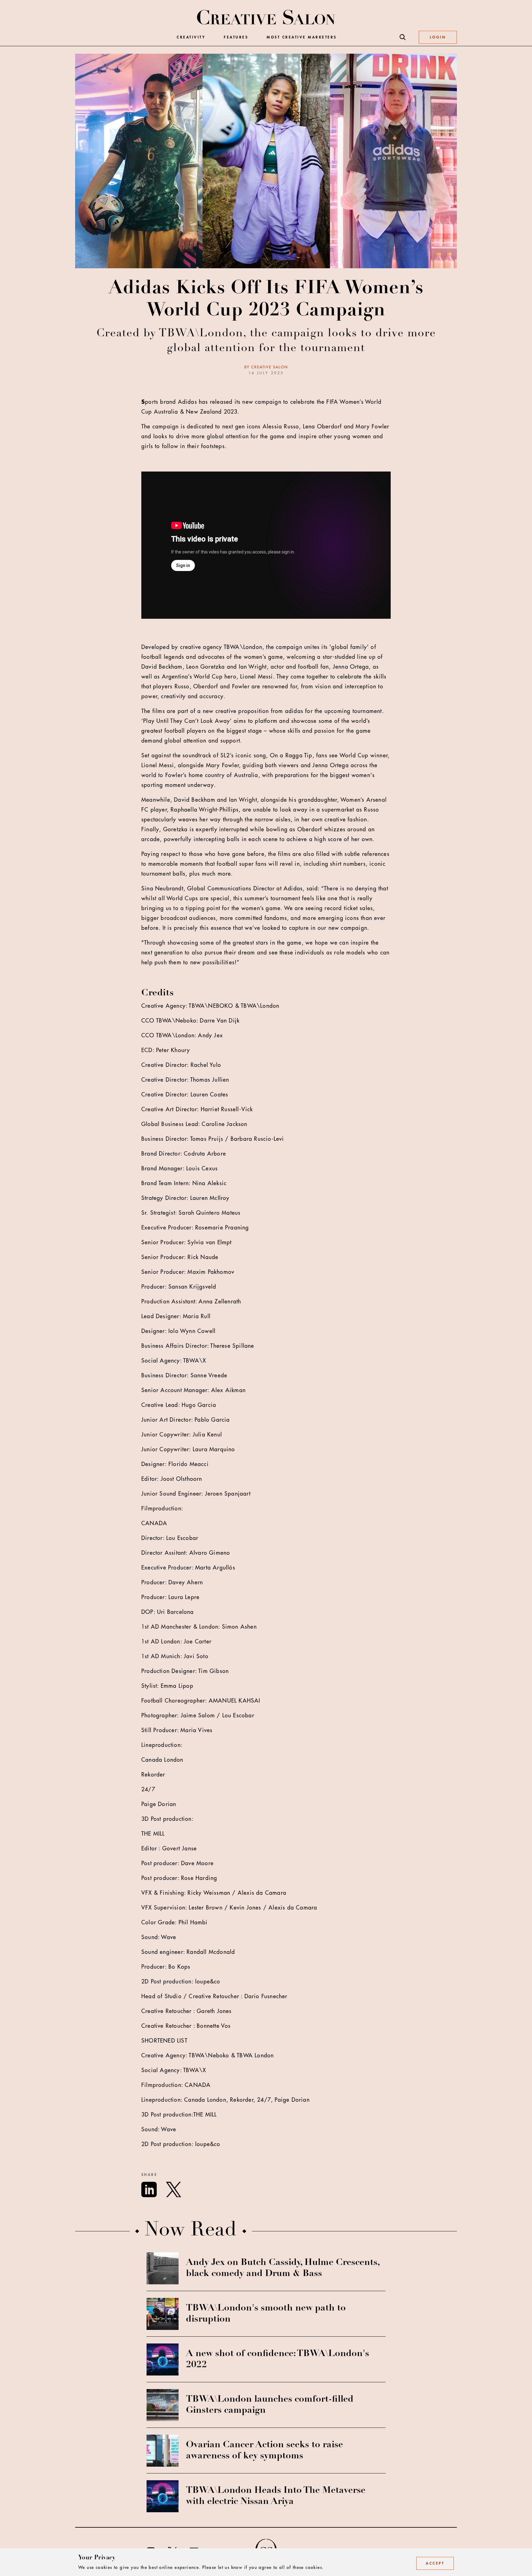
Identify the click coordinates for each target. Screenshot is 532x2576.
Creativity (191, 37)
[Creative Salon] (266, 18)
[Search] (403, 37)
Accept (435, 2563)
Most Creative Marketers (302, 37)
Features (236, 37)
